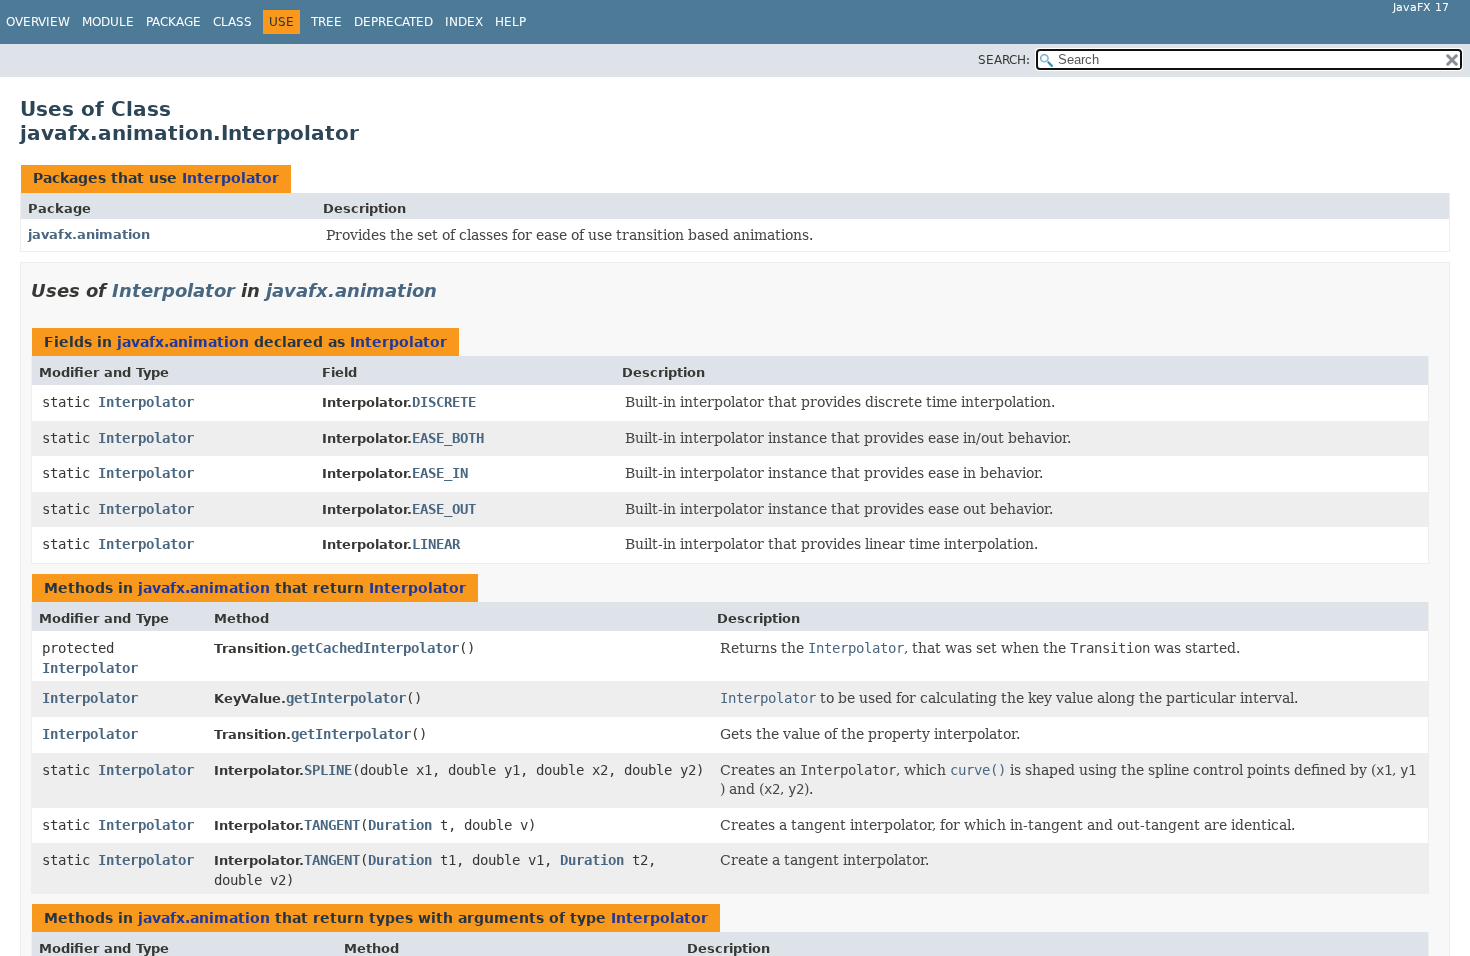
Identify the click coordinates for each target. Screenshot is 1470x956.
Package (173, 22)
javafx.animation (89, 234)
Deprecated (393, 22)
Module (108, 22)
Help (510, 22)
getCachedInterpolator (375, 648)
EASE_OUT (444, 509)
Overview (38, 22)
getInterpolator (346, 698)
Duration (400, 825)
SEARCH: (1004, 60)
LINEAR (436, 544)
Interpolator (230, 178)
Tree (326, 22)
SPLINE (328, 770)
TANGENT (332, 825)
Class (232, 22)
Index (464, 22)
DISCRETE (444, 402)
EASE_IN (440, 473)
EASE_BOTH (448, 438)
